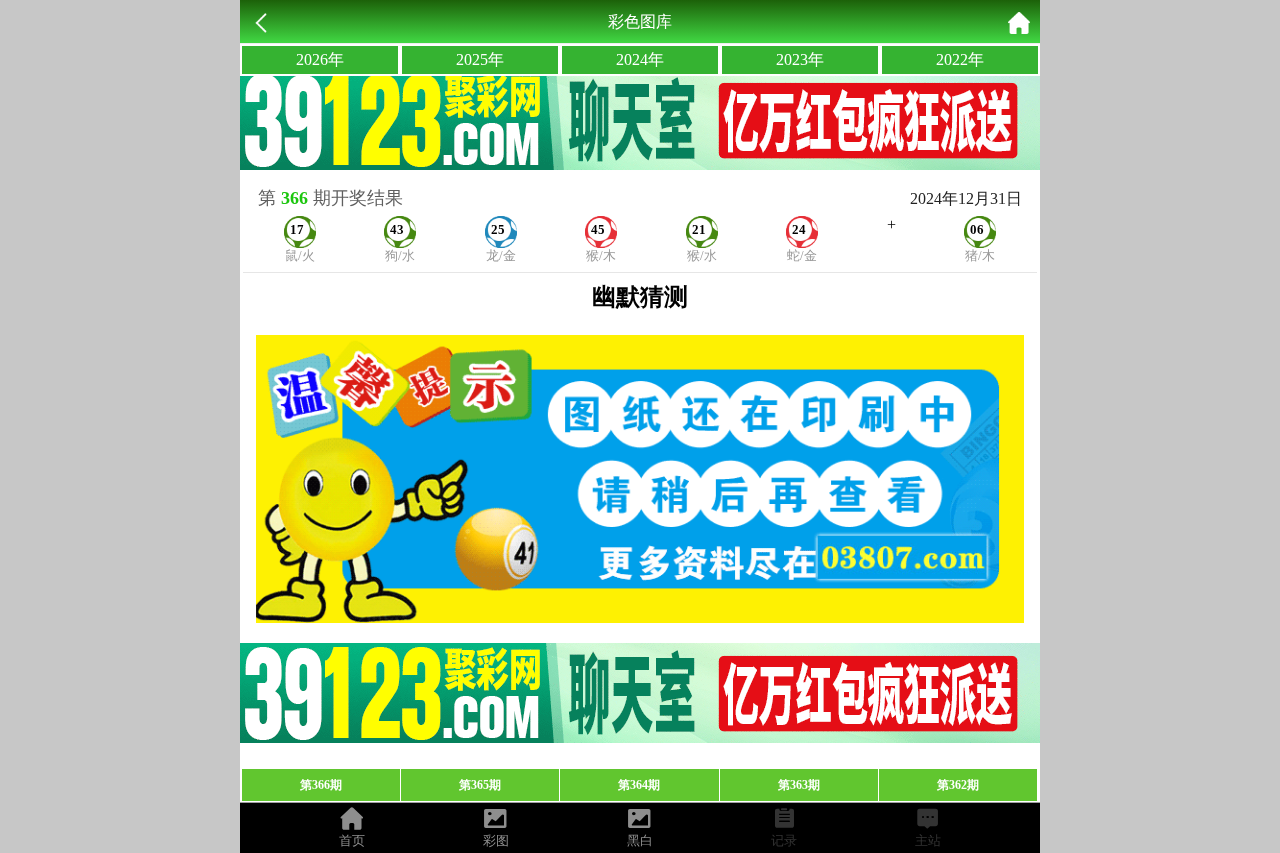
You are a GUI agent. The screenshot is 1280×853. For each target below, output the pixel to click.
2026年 (320, 59)
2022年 (960, 59)
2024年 (640, 59)
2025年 (480, 59)
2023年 (800, 59)
